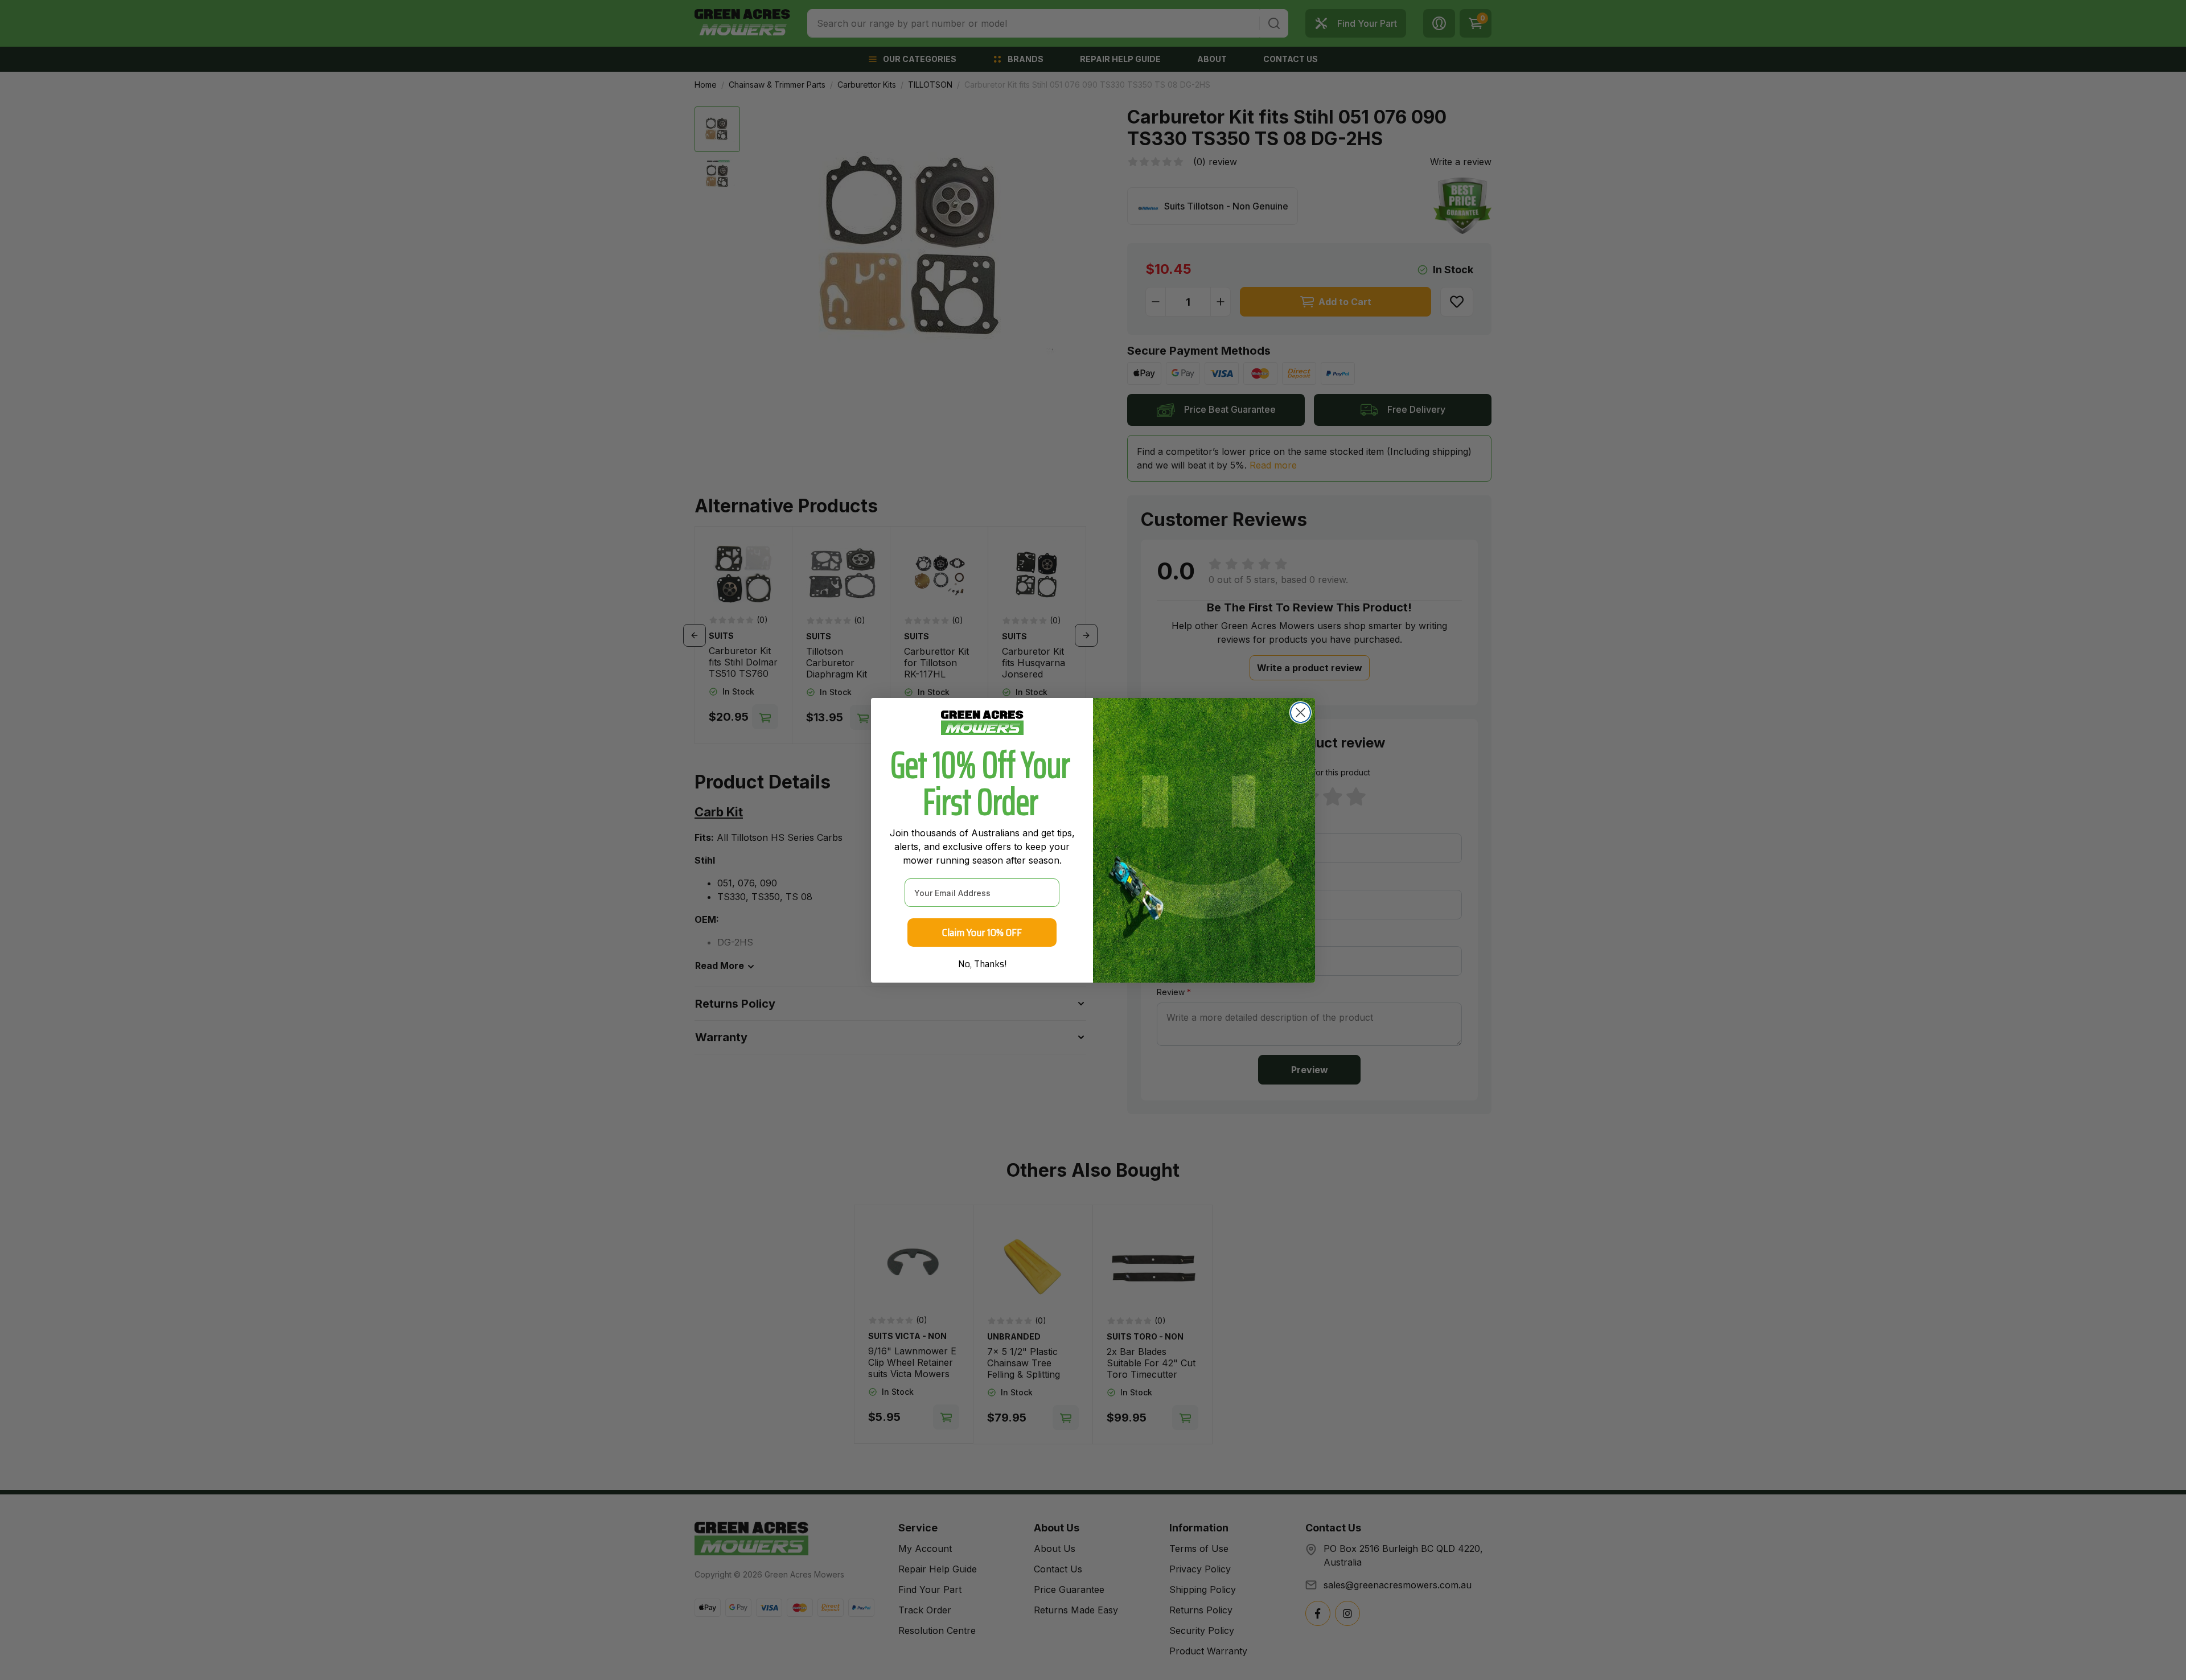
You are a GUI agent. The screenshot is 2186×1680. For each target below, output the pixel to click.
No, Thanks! (982, 964)
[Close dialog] (1300, 712)
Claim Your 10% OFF (982, 933)
